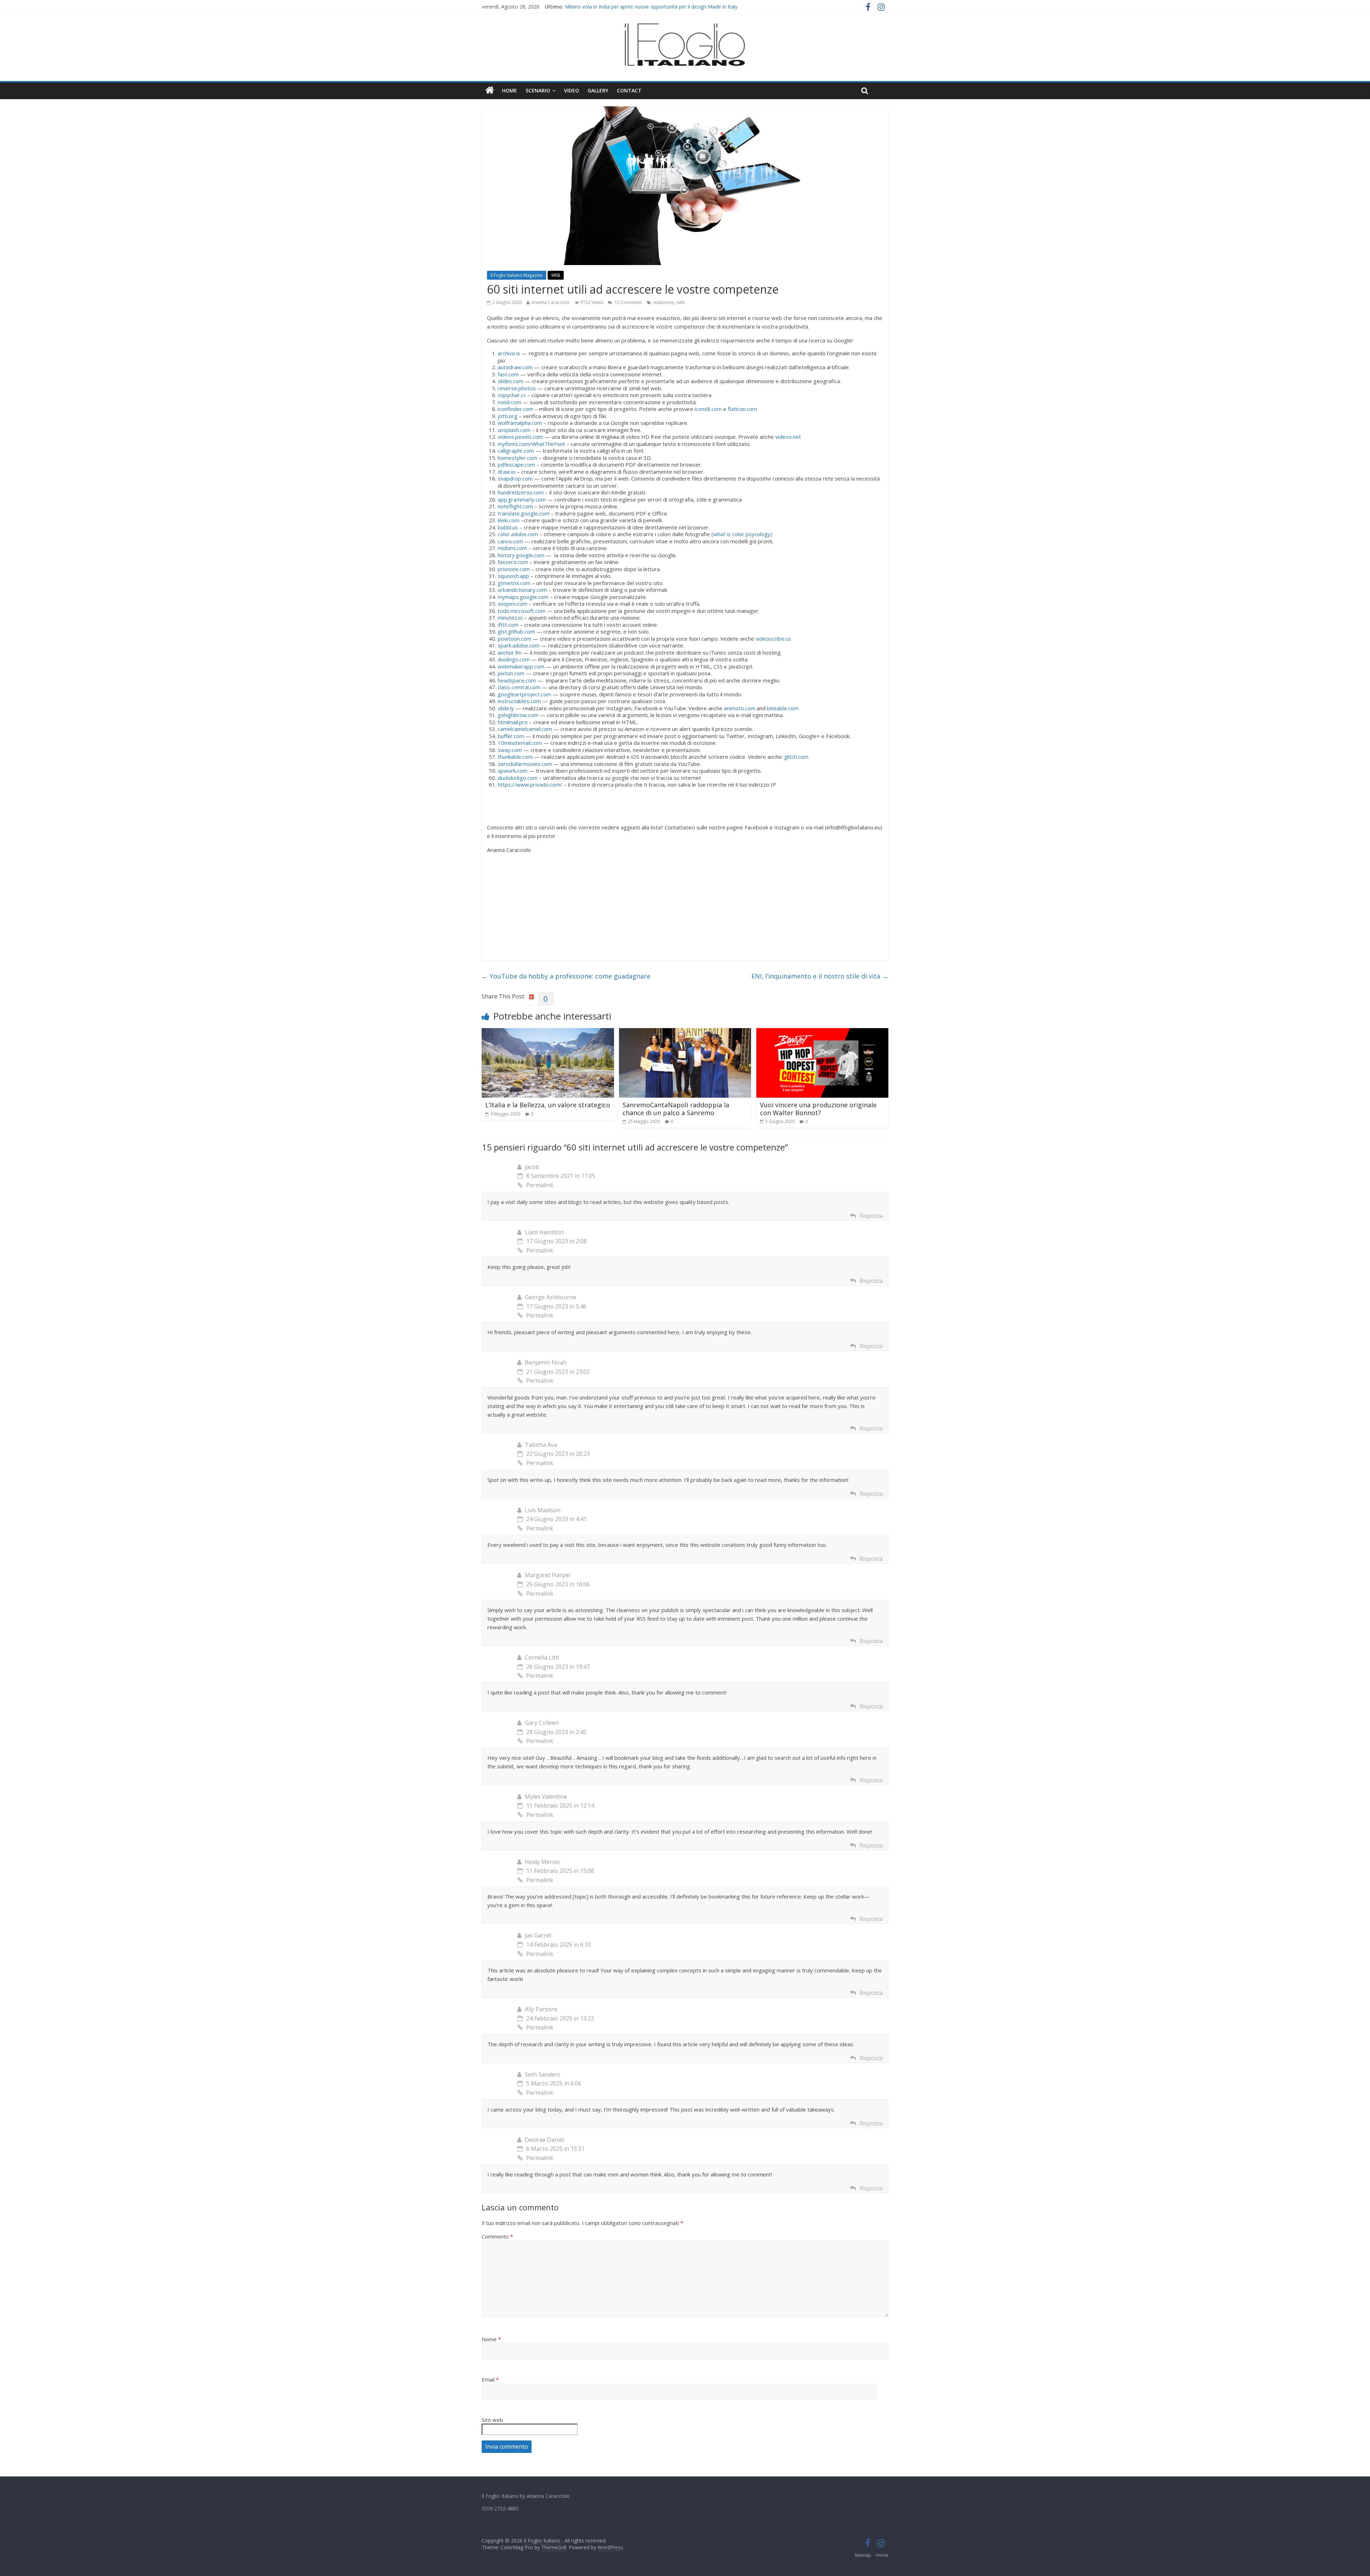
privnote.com (514, 569)
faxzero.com (513, 562)
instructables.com (519, 701)
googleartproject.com (524, 694)
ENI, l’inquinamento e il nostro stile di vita (820, 976)
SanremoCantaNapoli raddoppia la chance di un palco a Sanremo (676, 1109)
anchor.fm (510, 652)
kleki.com (509, 520)
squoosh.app (513, 576)
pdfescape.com (516, 464)
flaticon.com (742, 409)
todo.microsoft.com (522, 611)
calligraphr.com (516, 451)
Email (490, 2379)
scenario (538, 90)
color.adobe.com (518, 534)
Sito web (492, 2420)
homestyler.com (517, 458)
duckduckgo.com (518, 778)
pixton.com (511, 673)
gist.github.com (516, 631)
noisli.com (509, 402)
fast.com (508, 374)
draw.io (507, 472)
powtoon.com (514, 639)
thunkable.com (515, 757)
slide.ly (506, 708)
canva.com (510, 541)
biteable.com (783, 708)
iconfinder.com (516, 409)
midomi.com (512, 548)
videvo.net (788, 437)
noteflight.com (515, 506)
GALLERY (598, 90)
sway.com (510, 750)
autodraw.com (515, 367)
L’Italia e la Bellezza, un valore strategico (548, 1105)
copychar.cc (512, 395)
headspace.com (517, 680)
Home (509, 90)
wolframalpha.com (520, 423)
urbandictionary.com (522, 590)
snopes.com (513, 604)
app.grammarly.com (522, 499)
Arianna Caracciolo (550, 302)
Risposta (871, 1216)
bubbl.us (508, 527)
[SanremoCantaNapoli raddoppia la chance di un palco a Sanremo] (685, 1032)
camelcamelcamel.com (525, 729)
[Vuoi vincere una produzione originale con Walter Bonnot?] (823, 1032)
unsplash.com (514, 430)
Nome (491, 2339)
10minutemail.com (520, 743)
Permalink (540, 1185)
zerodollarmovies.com (525, 764)
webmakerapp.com (521, 666)
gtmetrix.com (514, 583)
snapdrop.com (515, 478)
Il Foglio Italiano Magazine (517, 275)
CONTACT (629, 90)
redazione (663, 302)
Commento (497, 2236)
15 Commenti (628, 302)
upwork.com (513, 771)
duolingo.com (514, 659)
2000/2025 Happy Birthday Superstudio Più (615, 7)
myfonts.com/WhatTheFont (531, 444)
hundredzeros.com (521, 492)
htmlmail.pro (513, 722)
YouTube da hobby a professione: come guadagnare (566, 976)
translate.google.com (524, 513)
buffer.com (511, 736)
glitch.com (796, 757)
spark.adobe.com (519, 645)
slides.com (511, 381)
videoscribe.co (773, 639)
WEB (556, 275)
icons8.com (708, 409)
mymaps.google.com (523, 597)
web (681, 302)
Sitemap (863, 2555)
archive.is (509, 353)
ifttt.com (508, 625)
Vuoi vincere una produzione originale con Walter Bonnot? (818, 1109)
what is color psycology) (743, 534)
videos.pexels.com (520, 437)
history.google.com (521, 555)
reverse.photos (517, 388)
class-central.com (519, 687)
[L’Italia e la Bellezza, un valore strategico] (548, 1032)
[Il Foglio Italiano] (490, 91)
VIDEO (572, 90)
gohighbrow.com (518, 715)
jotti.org (508, 416)
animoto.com (740, 708)
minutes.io (510, 618)
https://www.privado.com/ (530, 784)
